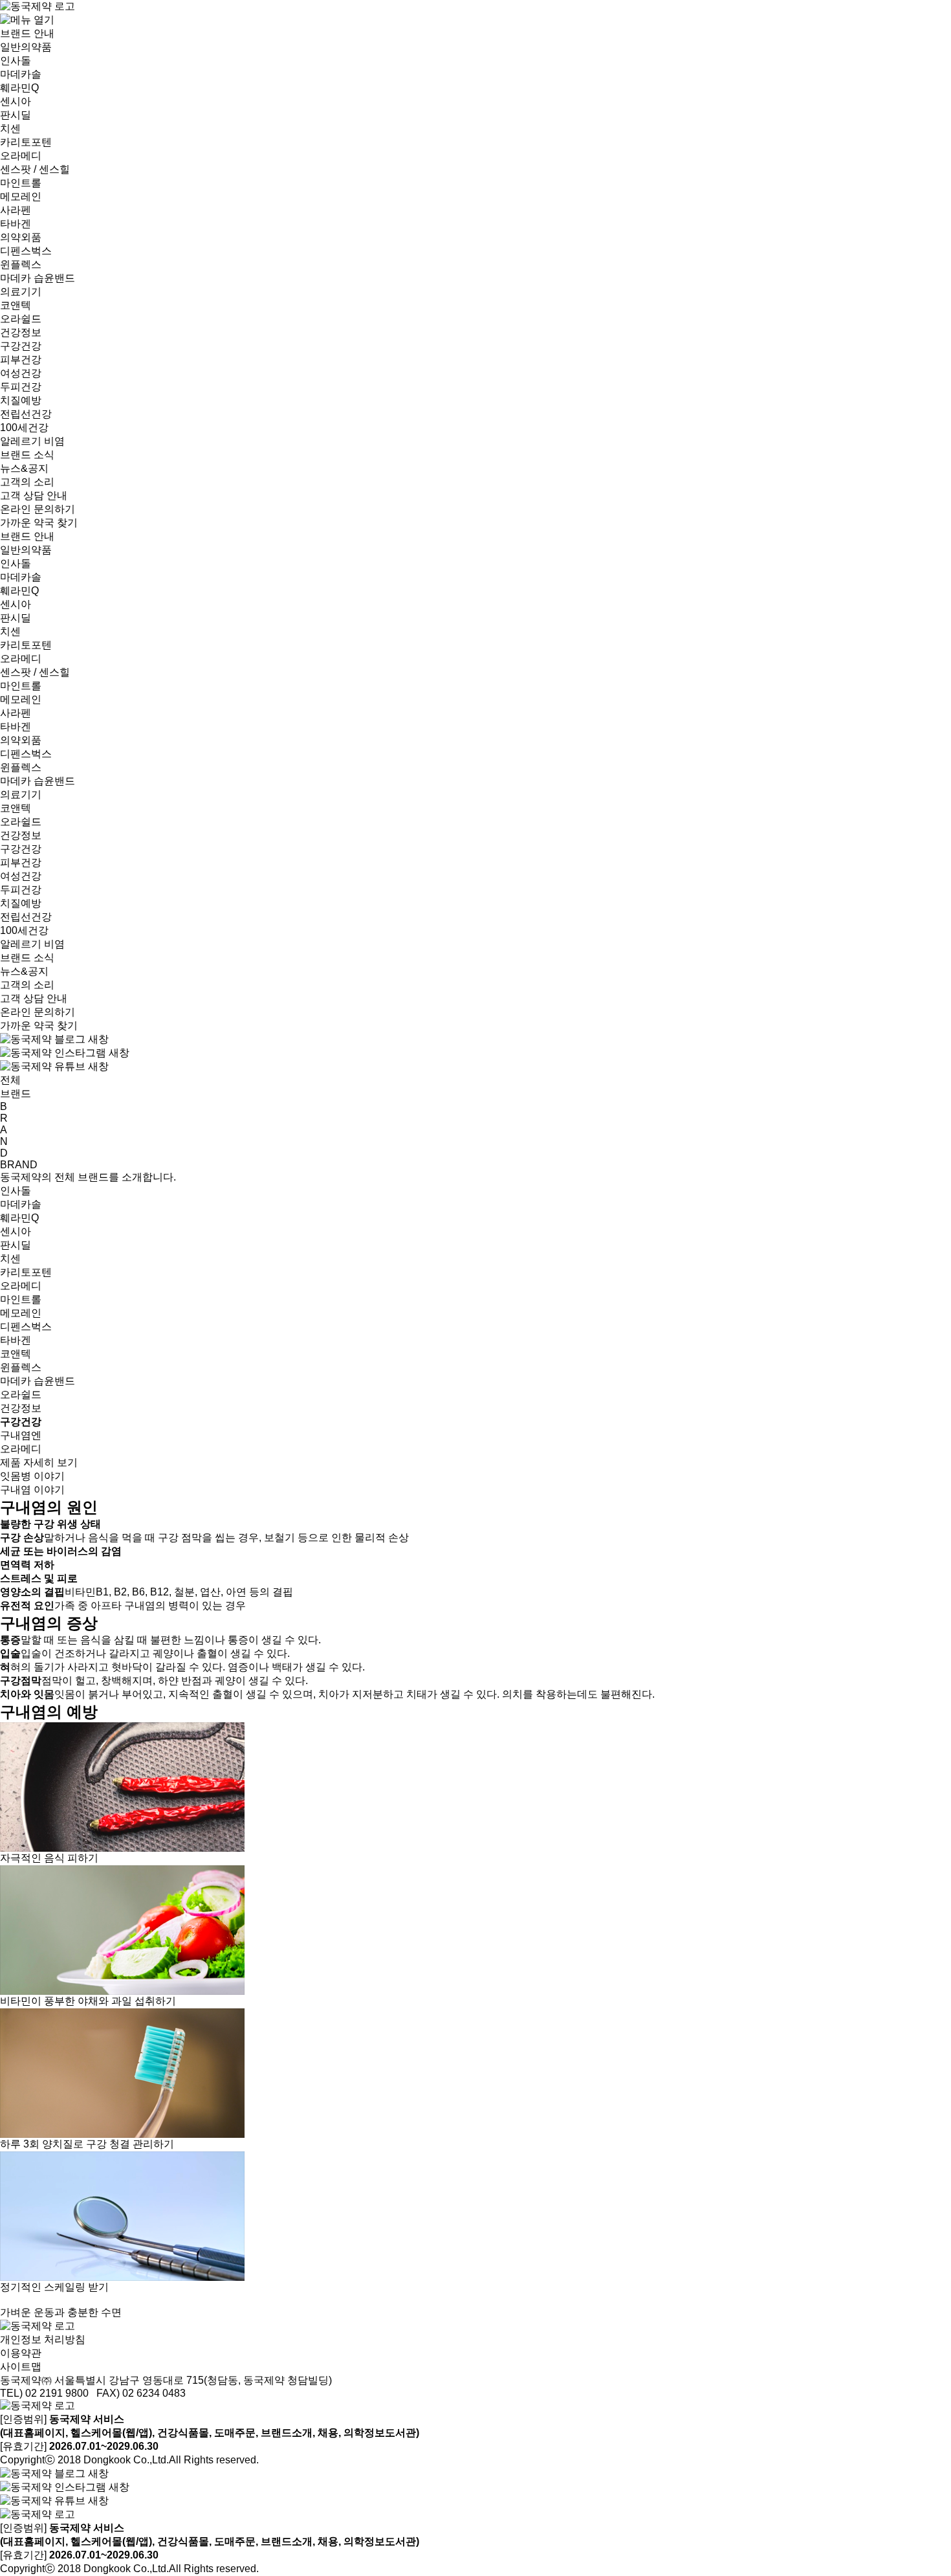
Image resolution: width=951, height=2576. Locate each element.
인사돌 (16, 61)
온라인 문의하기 (38, 509)
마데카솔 (21, 74)
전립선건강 (26, 414)
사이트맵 (21, 2367)
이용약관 (21, 2353)
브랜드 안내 (27, 33)
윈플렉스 (21, 264)
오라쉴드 (21, 319)
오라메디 (21, 156)
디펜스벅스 (26, 251)
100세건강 (24, 427)
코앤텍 (16, 305)
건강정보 (21, 332)
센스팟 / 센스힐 (35, 169)
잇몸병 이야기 (32, 1476)
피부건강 (21, 360)
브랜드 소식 (27, 455)
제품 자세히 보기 (39, 1462)
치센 (10, 128)
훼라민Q (19, 88)
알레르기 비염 (32, 441)
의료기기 (21, 292)
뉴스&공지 (24, 468)
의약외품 (21, 237)
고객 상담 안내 (34, 495)
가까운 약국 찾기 (39, 523)
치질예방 (21, 400)
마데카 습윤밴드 (38, 278)
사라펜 (16, 210)
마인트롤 (21, 183)
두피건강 (21, 387)
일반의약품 (26, 47)
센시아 (16, 101)
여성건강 (21, 373)
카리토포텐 (26, 142)
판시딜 (16, 115)
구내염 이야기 (32, 1490)
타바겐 (16, 224)
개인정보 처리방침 (43, 2339)
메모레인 (21, 196)
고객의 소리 (27, 482)
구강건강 (21, 346)
